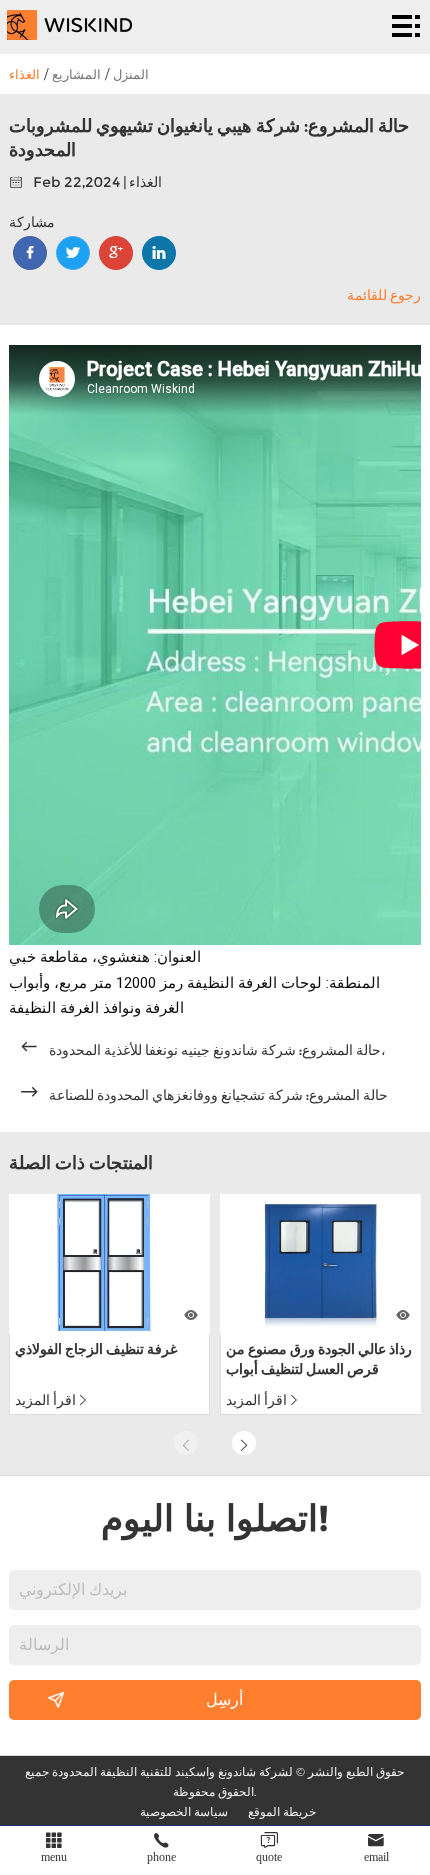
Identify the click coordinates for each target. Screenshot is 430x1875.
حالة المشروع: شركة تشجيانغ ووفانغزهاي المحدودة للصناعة (218, 1095)
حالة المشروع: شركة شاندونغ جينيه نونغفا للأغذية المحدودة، (217, 1050)
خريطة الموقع (282, 1811)
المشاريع (76, 74)
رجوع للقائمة (384, 295)
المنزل (131, 74)
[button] (244, 1443)
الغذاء (24, 74)
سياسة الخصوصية (184, 1811)
